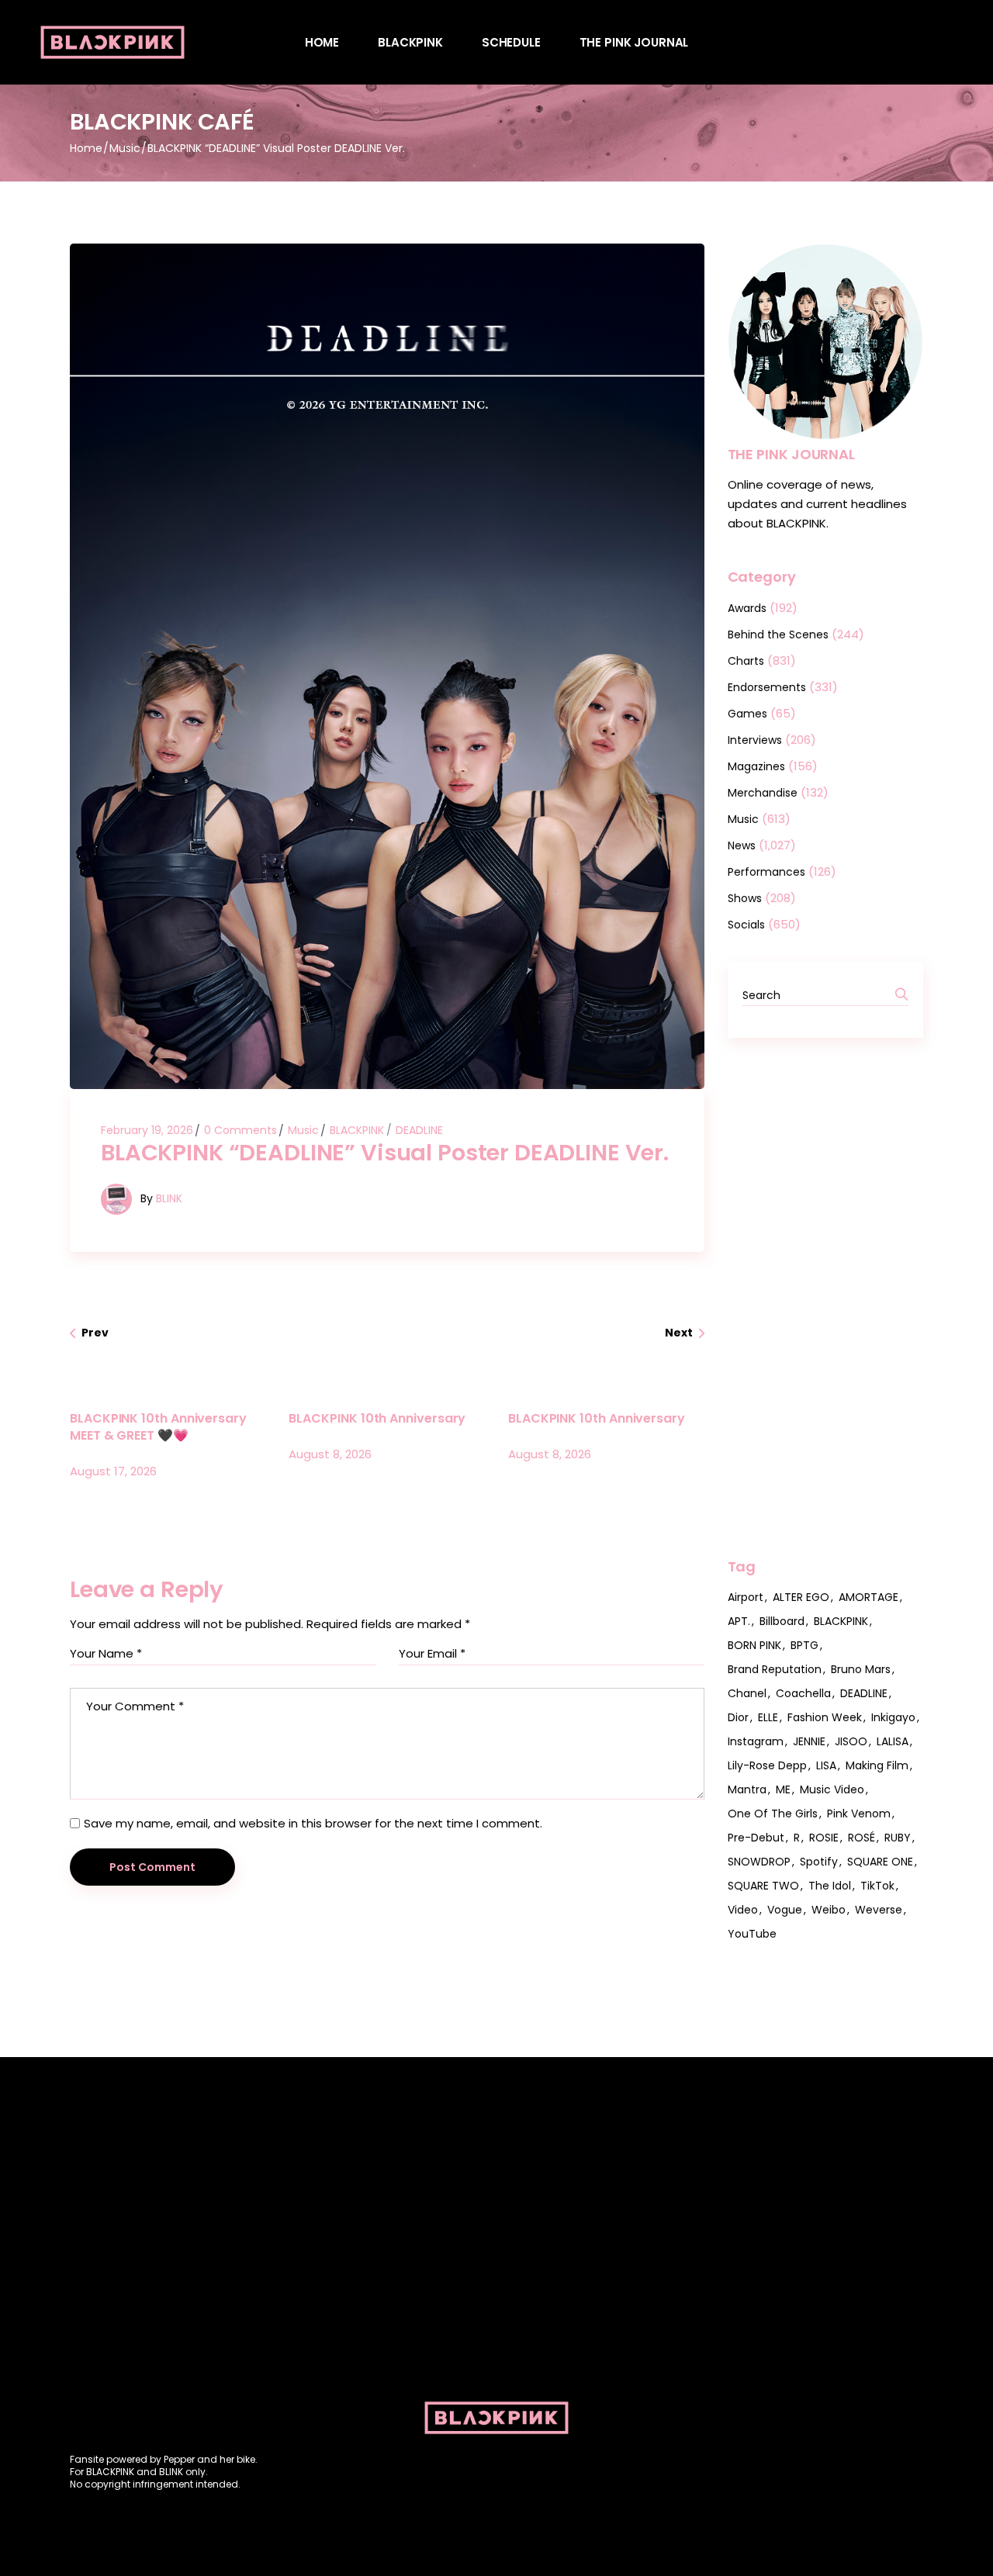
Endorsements (767, 687)
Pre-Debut (756, 1838)
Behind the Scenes (778, 634)
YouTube (752, 1934)
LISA (826, 1765)
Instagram (756, 1741)
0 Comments (240, 1130)
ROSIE (824, 1838)
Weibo (829, 1910)
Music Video (832, 1789)
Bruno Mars (861, 1669)
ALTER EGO (801, 1597)
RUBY (898, 1838)
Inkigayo (893, 1717)
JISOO (851, 1741)
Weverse (879, 1910)
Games (747, 714)
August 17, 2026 (113, 1471)
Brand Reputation (775, 1669)
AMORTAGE (868, 1597)
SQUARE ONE (880, 1862)
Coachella (803, 1693)
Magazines (756, 766)
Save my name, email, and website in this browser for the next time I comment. (313, 1823)
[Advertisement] (826, 1298)
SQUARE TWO (763, 1886)
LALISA (893, 1741)
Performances (766, 872)
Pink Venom (859, 1814)
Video (743, 1910)
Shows (745, 898)
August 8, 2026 (330, 1454)
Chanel (747, 1693)
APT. (739, 1621)
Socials (746, 925)
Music (125, 148)
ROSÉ (862, 1838)
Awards (747, 608)
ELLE (768, 1717)
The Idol (830, 1886)
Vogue (785, 1910)
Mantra (747, 1789)
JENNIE (809, 1741)
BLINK (169, 1198)
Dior (738, 1717)
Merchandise (763, 793)
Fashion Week (825, 1717)
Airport (746, 1597)
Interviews (755, 740)
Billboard (782, 1621)
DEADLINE (419, 1130)
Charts (746, 661)
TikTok (877, 1886)
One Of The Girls (773, 1814)
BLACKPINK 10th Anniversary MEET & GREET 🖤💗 (158, 1427)
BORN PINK (754, 1645)
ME (783, 1789)
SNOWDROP (759, 1862)
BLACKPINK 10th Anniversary (377, 1418)
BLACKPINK (357, 1130)
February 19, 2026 (147, 1130)
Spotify (819, 1862)
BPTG (804, 1645)
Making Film (877, 1765)
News (742, 845)
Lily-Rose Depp (767, 1765)
